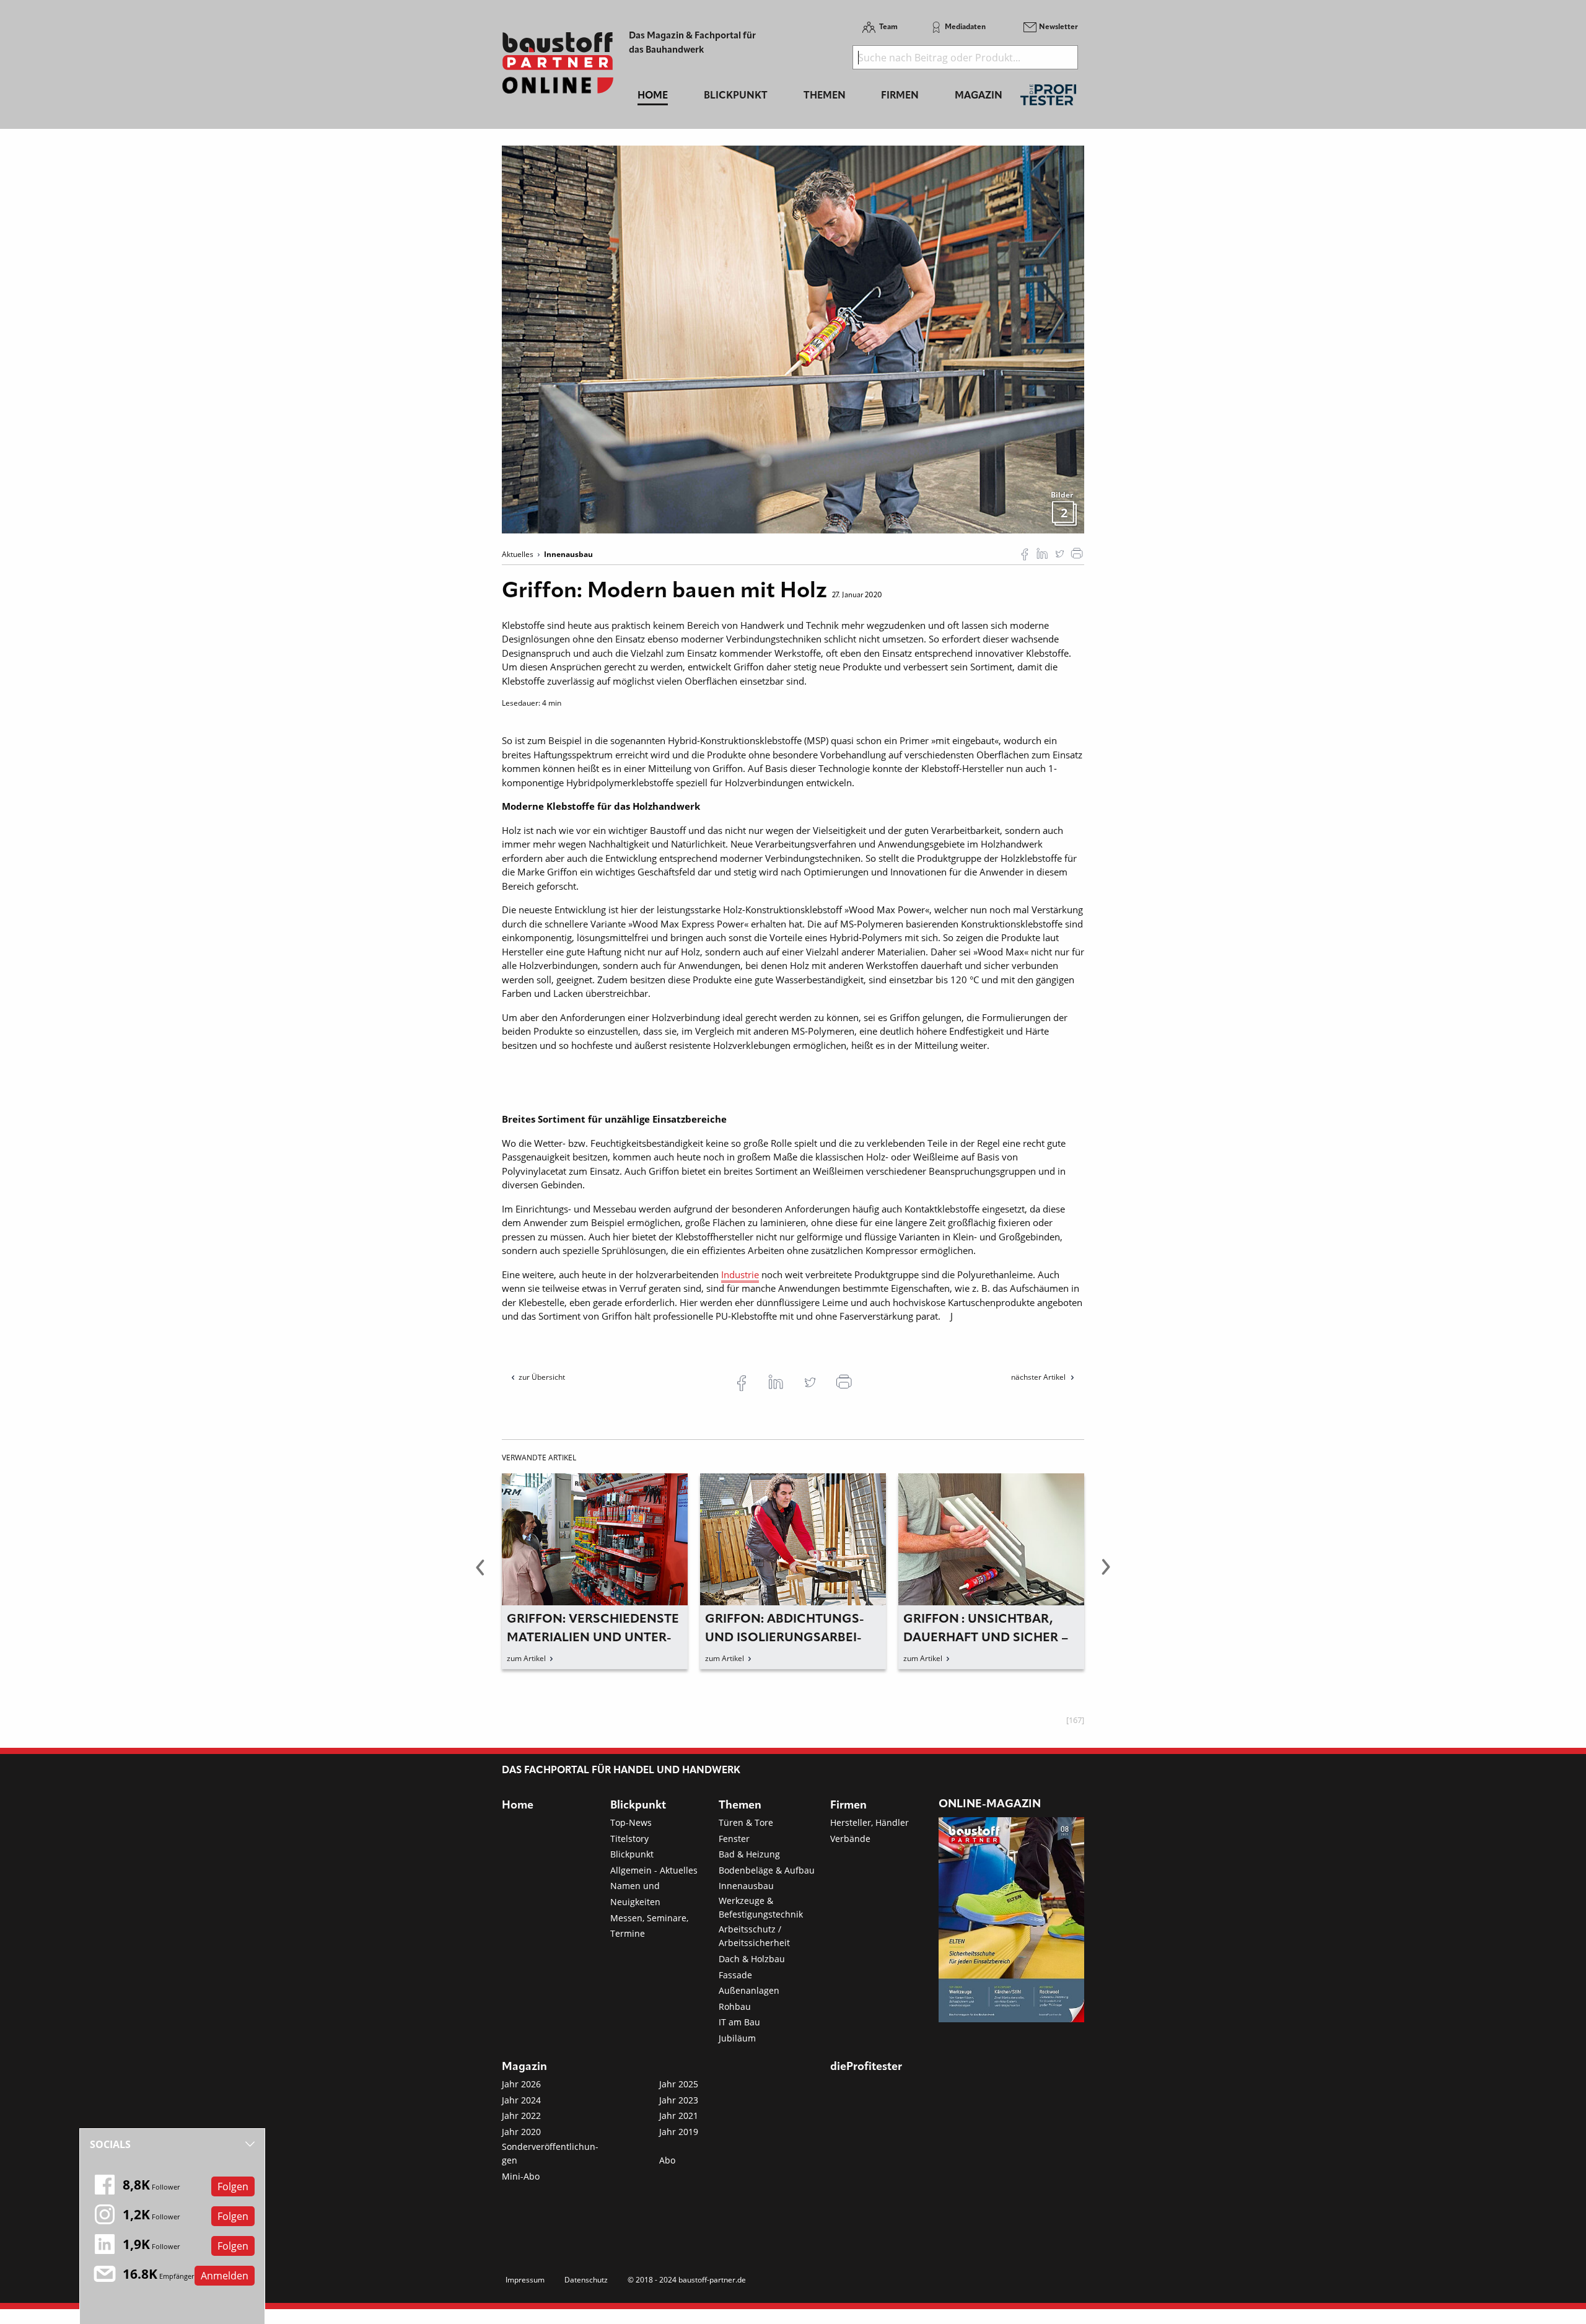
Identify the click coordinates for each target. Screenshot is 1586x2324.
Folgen (233, 2186)
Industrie (740, 1274)
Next (1106, 1574)
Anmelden (225, 2276)
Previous (480, 1574)
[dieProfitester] (1048, 98)
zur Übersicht (542, 1377)
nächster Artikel (1039, 1377)
